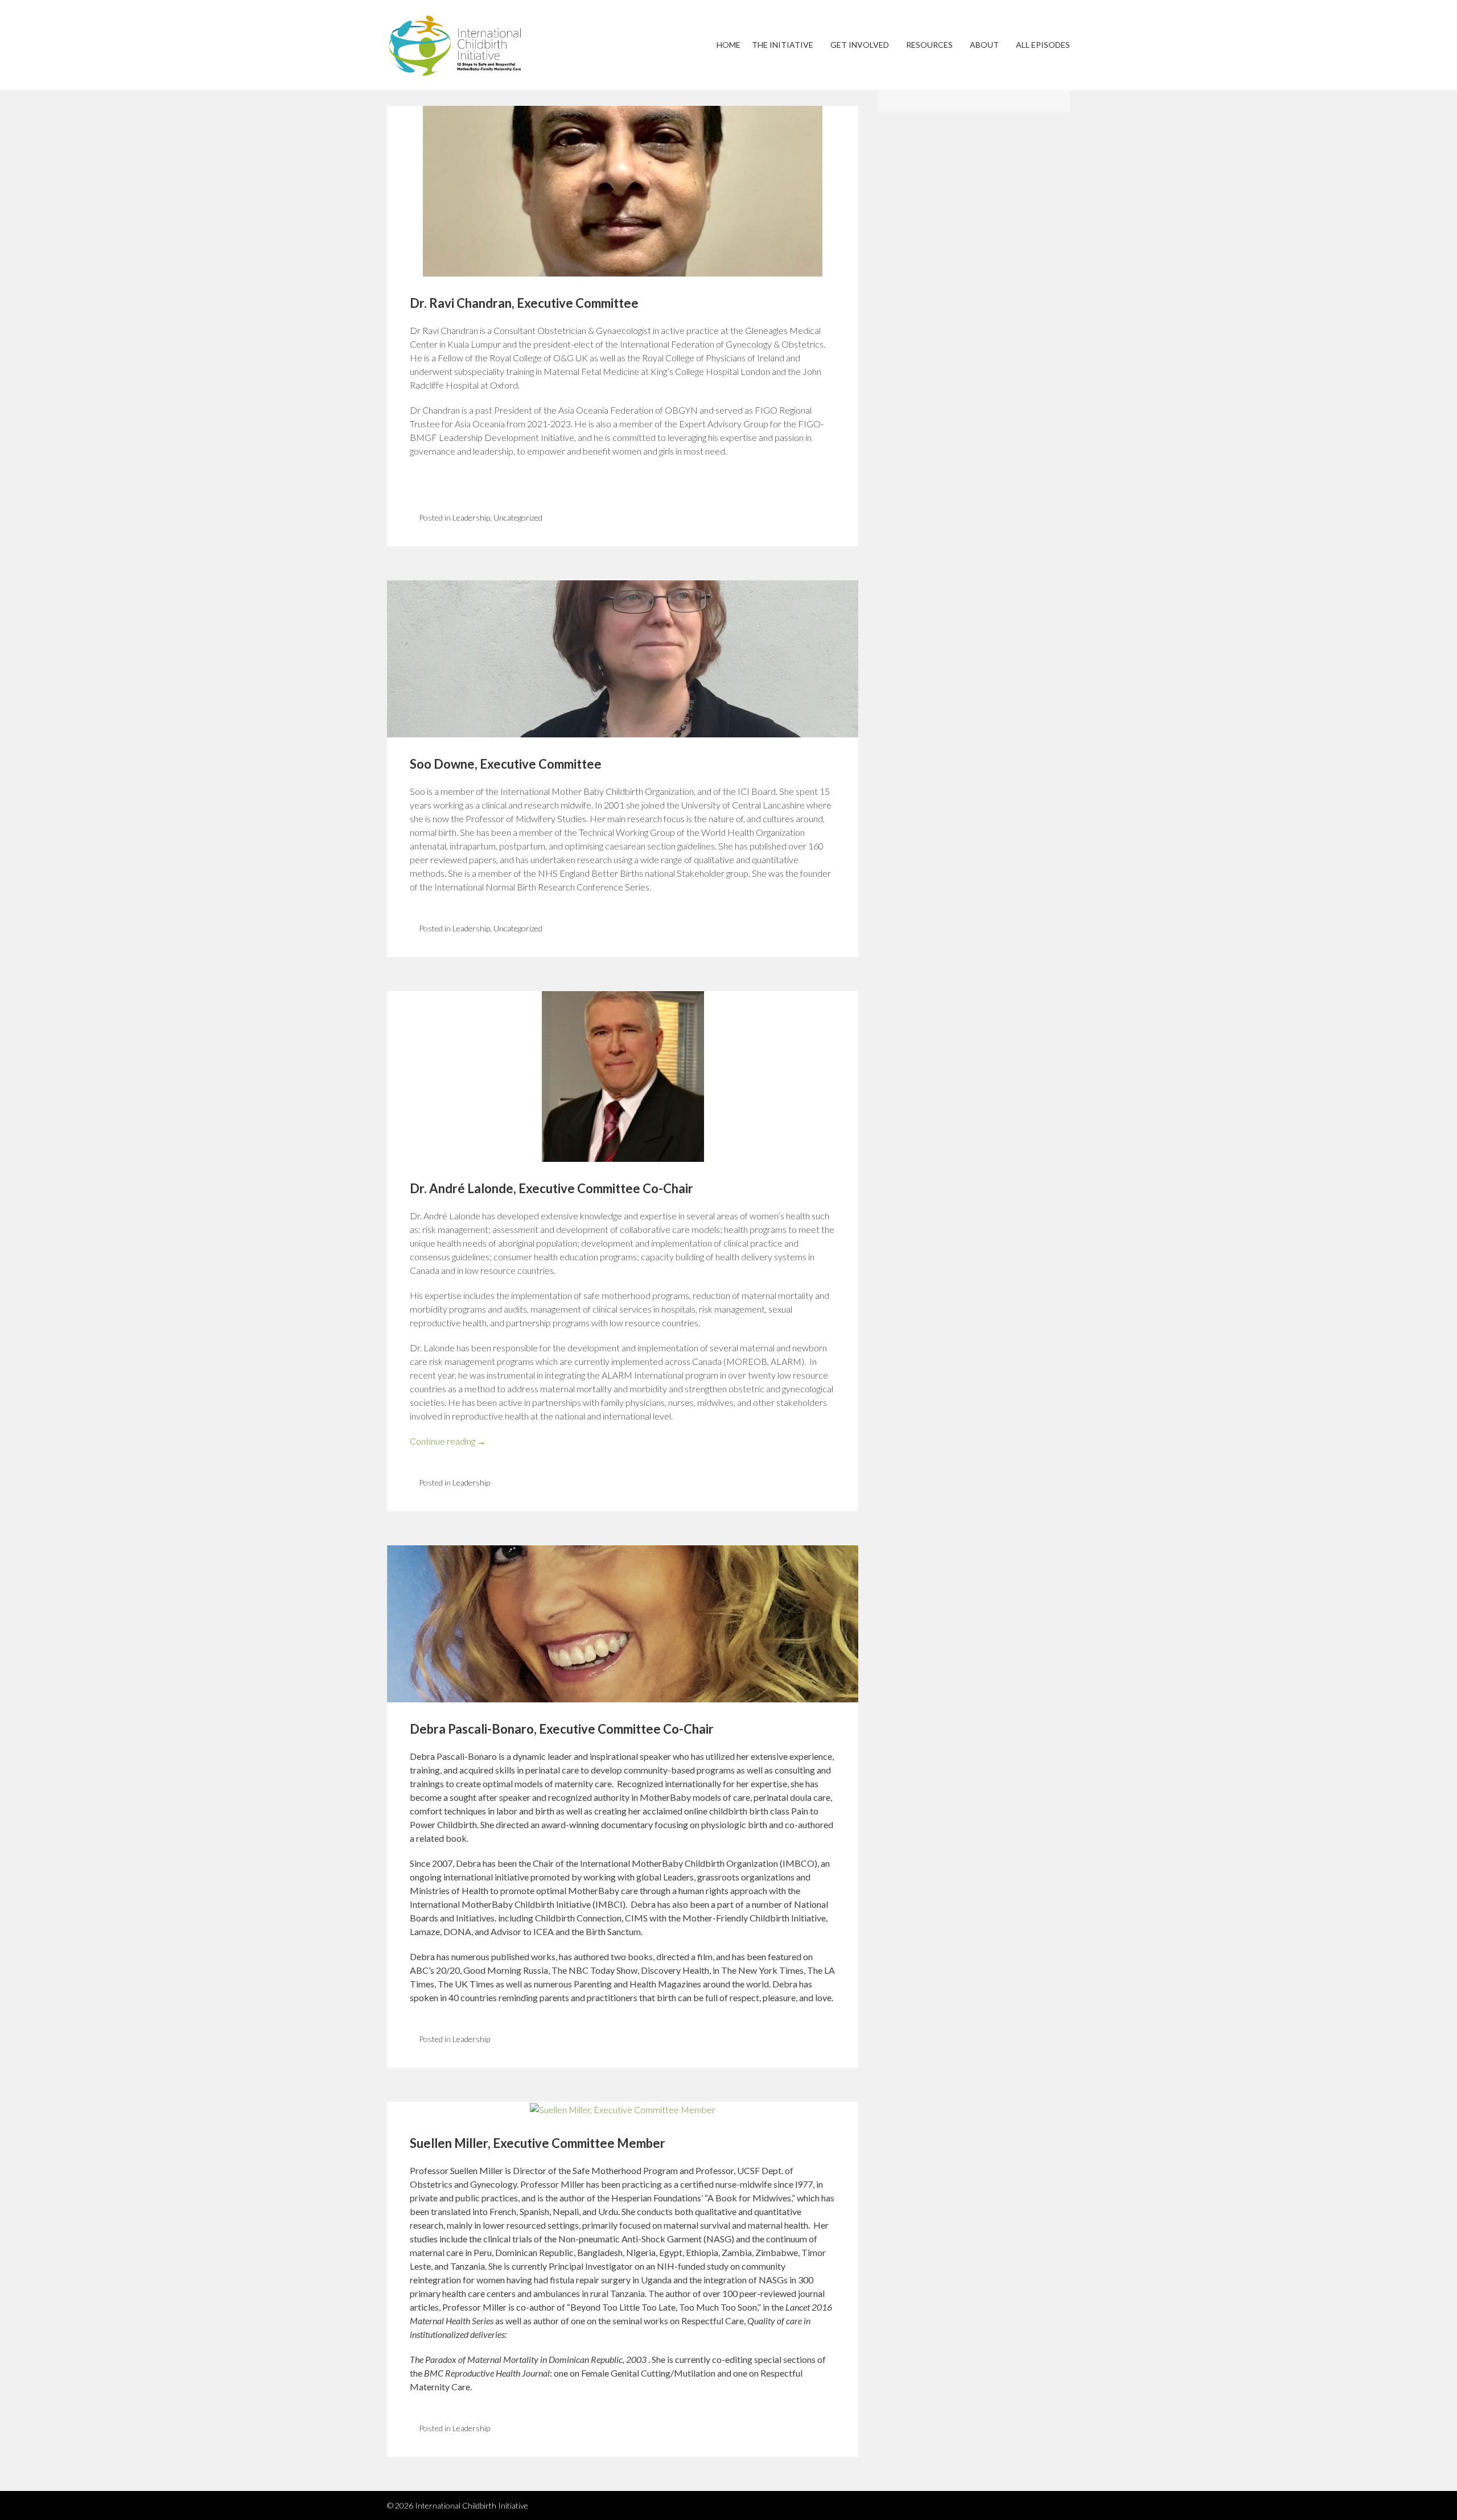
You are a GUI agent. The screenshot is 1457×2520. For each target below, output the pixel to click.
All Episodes (1043, 45)
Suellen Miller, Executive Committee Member (538, 2143)
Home (728, 45)
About (984, 45)
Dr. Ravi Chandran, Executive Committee (524, 303)
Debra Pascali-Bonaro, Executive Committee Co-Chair (562, 1729)
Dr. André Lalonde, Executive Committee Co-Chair (551, 1188)
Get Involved (860, 45)
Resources (929, 45)
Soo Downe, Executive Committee (506, 764)
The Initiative (783, 45)
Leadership (471, 517)
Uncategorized (518, 517)
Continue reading (448, 1441)
